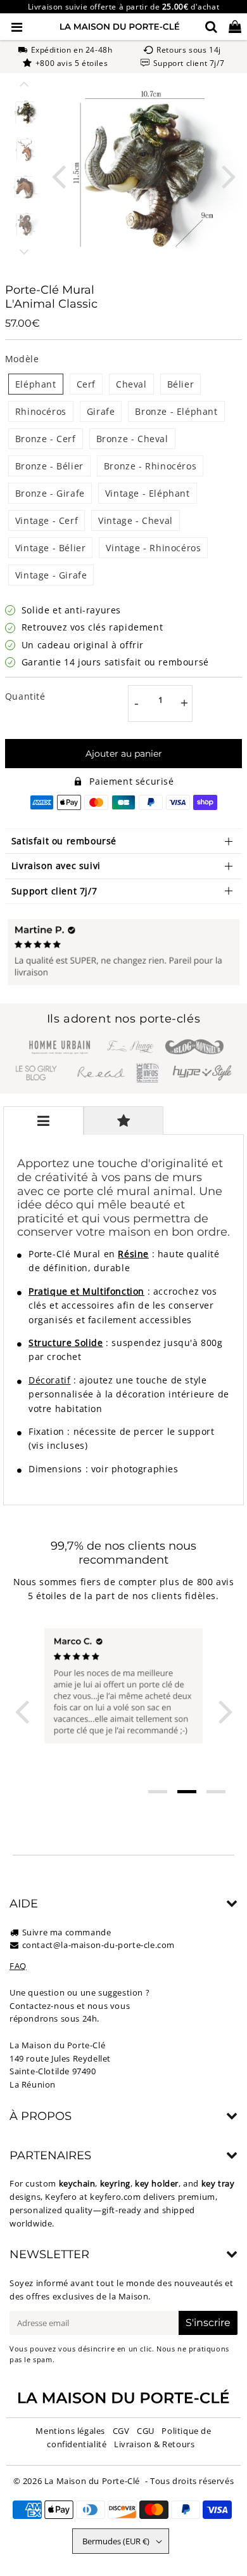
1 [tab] (158, 1792)
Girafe (101, 411)
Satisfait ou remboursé (64, 841)
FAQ (18, 1966)
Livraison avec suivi (56, 866)
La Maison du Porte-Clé (92, 2481)
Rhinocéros (41, 411)
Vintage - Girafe (51, 575)
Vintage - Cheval (136, 520)
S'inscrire (208, 2323)
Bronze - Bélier (49, 466)
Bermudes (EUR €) (116, 2541)
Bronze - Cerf (46, 439)
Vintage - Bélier (51, 548)
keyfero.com (116, 2197)
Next (229, 175)
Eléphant (36, 384)
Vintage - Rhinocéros (153, 548)
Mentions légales (70, 2431)
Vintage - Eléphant (148, 493)
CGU (146, 2431)
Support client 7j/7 (54, 891)
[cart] (235, 27)
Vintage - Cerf (47, 520)
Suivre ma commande (67, 1932)
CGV (121, 2431)
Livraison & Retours (154, 2444)
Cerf (86, 384)
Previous (58, 175)
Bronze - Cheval (132, 439)
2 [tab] (187, 1792)
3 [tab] (216, 1792)
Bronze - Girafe (50, 493)
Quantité (25, 696)
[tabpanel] (25, 113)
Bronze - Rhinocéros (150, 466)
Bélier (181, 384)
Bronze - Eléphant (176, 411)
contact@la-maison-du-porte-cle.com (98, 1945)
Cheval (131, 384)
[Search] (211, 27)
